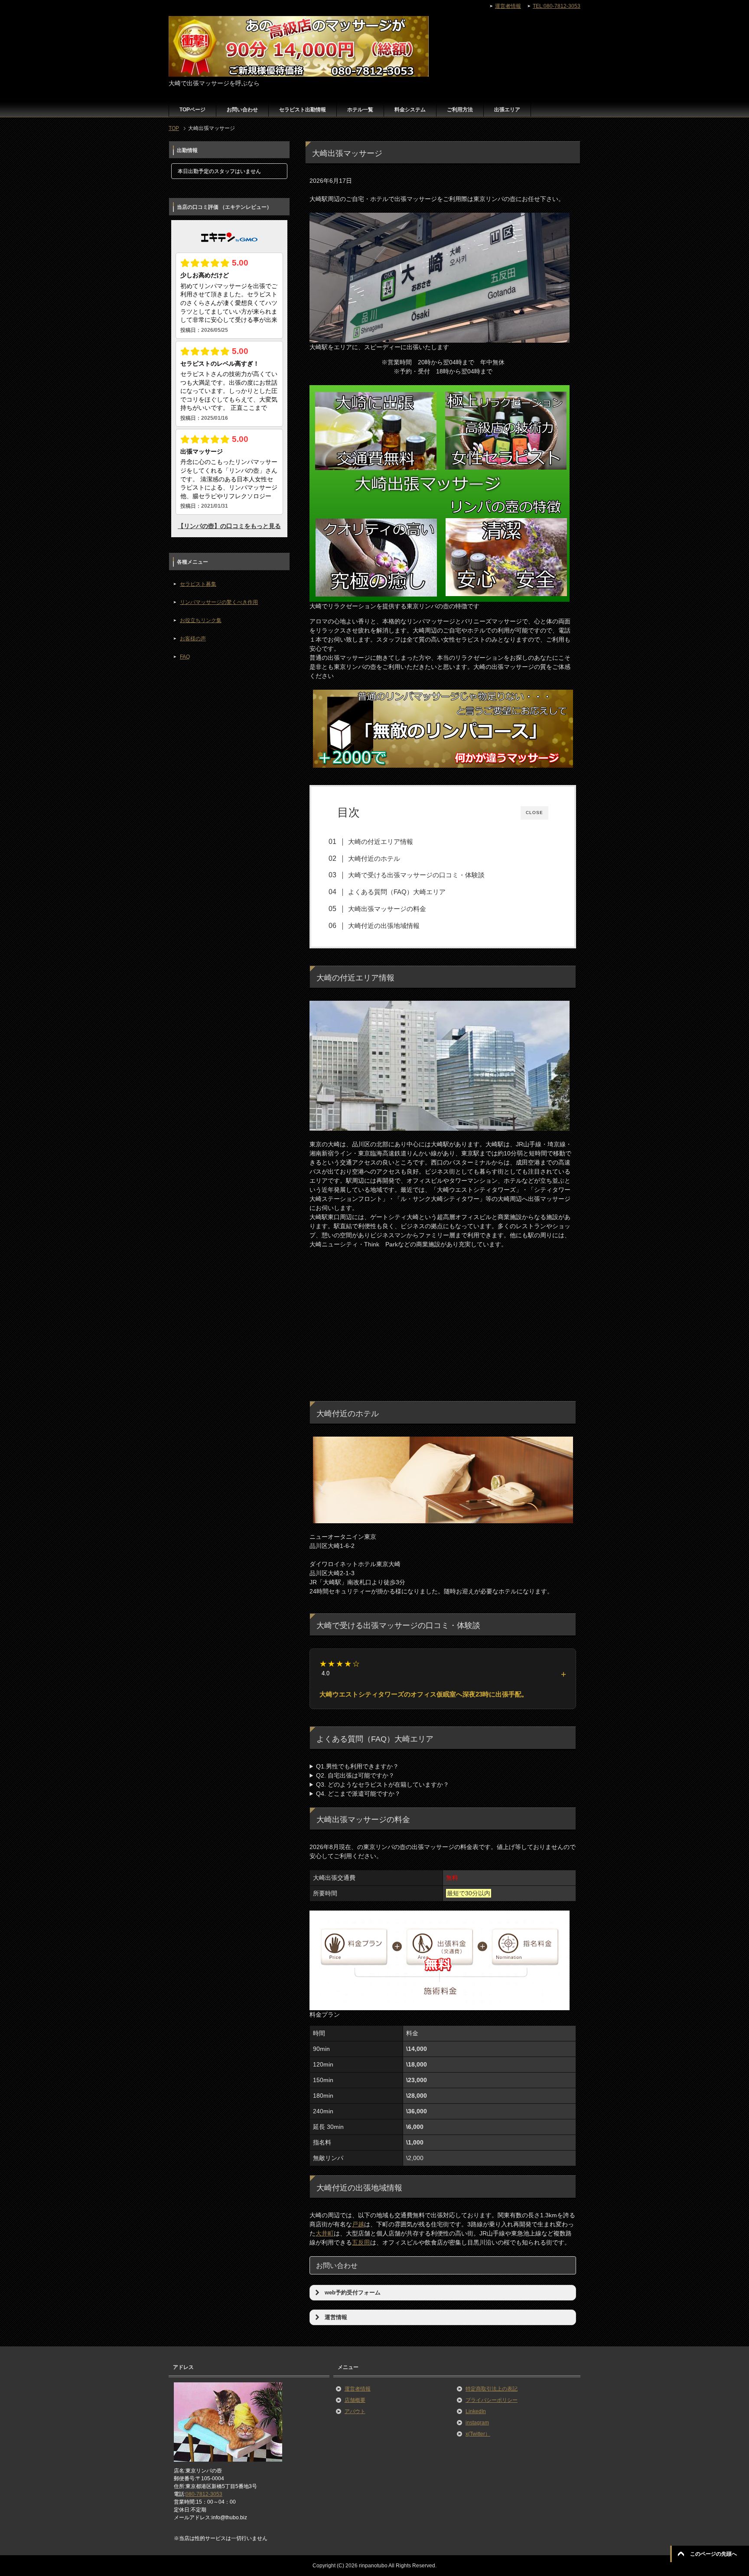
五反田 (361, 2242)
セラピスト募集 (198, 584)
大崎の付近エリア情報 (381, 842)
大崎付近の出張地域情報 (384, 926)
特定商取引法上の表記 (492, 2389)
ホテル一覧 (360, 110)
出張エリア (507, 110)
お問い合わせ (242, 110)
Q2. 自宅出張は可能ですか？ (355, 1775)
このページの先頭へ (713, 2554)
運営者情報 (358, 2389)
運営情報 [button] (336, 2317)
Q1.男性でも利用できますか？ (357, 1766)
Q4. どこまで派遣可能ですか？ (358, 1794)
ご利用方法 (460, 110)
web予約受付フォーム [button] (353, 2293)
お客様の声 (193, 639)
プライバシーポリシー (492, 2400)
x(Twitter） (478, 2434)
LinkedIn (476, 2411)
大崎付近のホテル (374, 858)
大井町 (325, 2233)
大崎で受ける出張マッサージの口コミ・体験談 (416, 875)
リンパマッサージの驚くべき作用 (219, 602)
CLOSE (534, 813)
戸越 (358, 2224)
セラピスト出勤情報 (303, 110)
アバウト (355, 2411)
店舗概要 (355, 2400)
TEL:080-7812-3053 (557, 6)
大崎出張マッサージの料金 (387, 909)
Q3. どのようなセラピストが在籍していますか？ (383, 1784)
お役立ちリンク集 (201, 620)
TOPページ (192, 110)
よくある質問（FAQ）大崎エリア (397, 892)
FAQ (185, 657)
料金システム (410, 110)
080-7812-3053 (204, 2494)
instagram (477, 2423)
